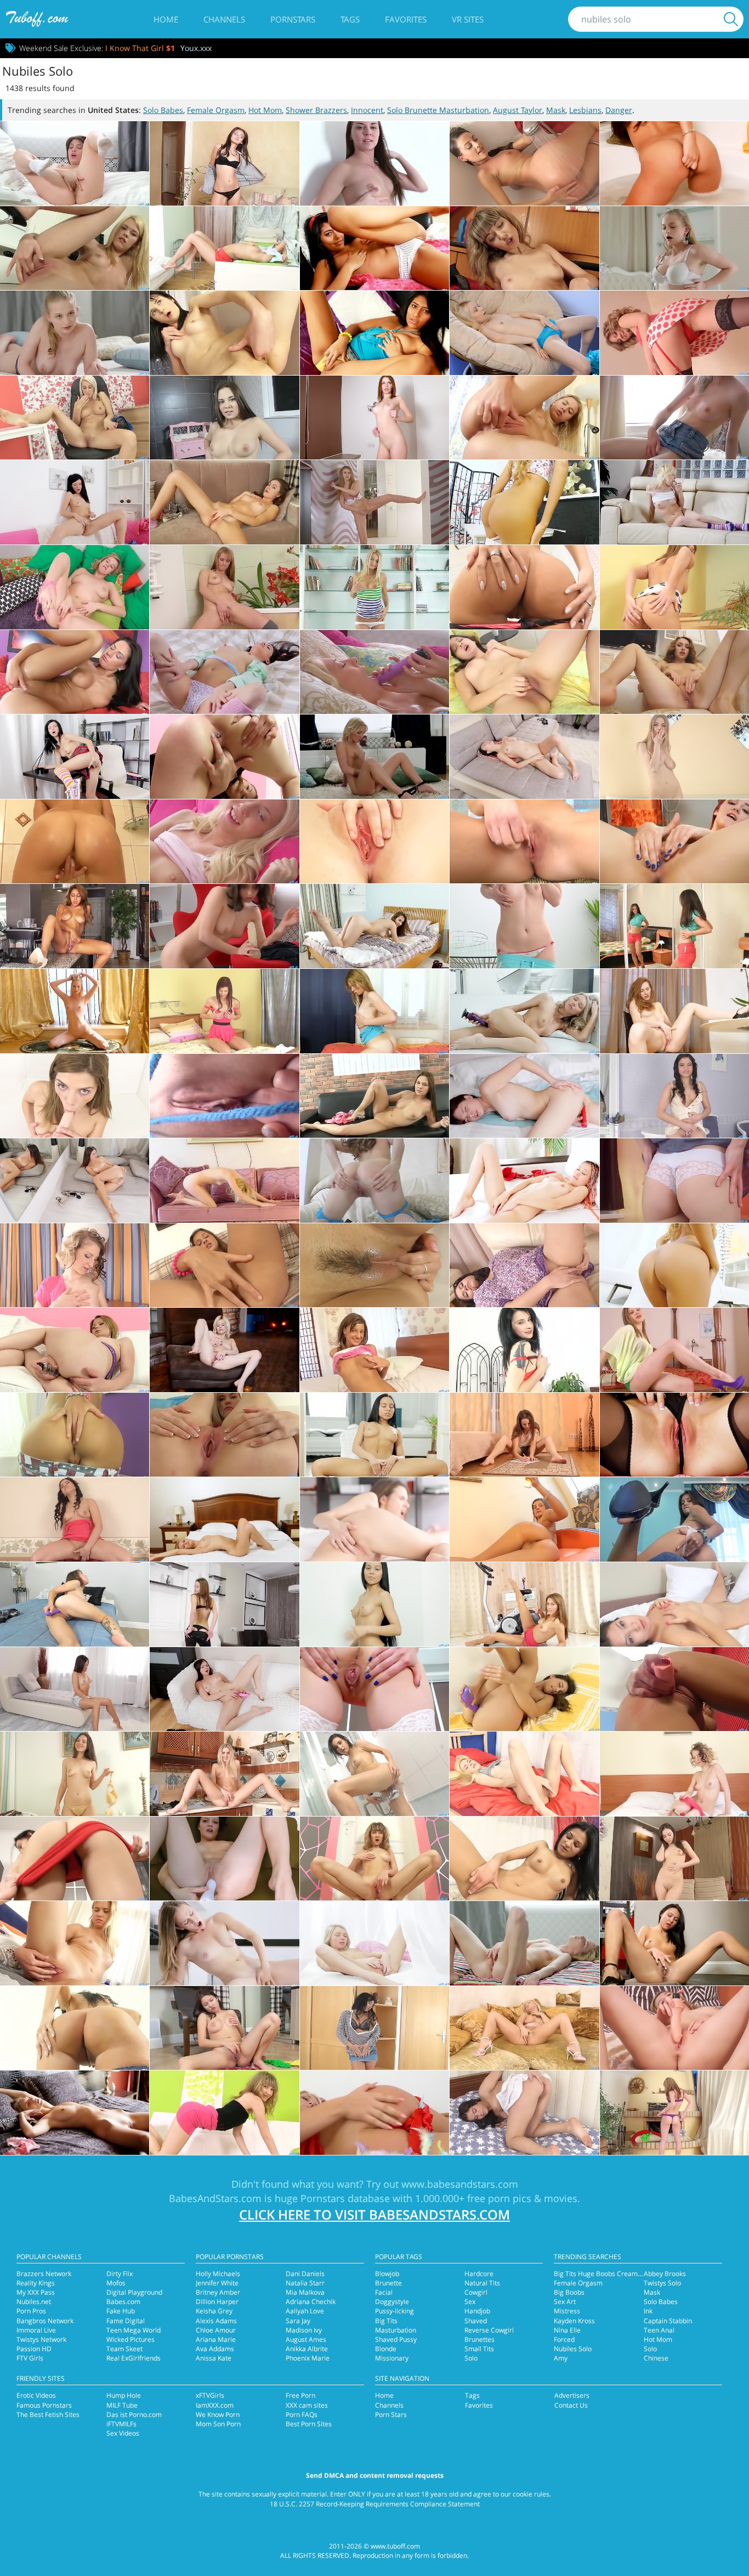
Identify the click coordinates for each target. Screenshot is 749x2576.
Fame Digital (126, 2321)
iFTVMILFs (121, 2424)
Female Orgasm (216, 110)
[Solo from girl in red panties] (75, 1859)
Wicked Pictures (130, 2339)
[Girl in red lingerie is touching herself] (524, 1181)
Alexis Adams (216, 2321)
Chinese (656, 2358)
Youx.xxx (196, 48)
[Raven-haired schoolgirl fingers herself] (75, 757)
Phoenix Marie (308, 2358)
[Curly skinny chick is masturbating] (75, 1266)
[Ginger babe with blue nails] (674, 842)
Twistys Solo (662, 2283)
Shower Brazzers (316, 110)
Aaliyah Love (305, 2311)
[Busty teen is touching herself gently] (674, 757)
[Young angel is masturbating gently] (75, 2113)
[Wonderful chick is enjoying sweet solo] (75, 587)
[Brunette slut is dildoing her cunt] (224, 926)
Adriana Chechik (311, 2302)
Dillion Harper (217, 2302)
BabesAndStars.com (215, 2198)
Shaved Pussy (396, 2339)
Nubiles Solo (573, 2349)
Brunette (388, 2283)
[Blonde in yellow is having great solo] (75, 248)
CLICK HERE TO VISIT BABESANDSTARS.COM (374, 2214)
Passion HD (34, 2349)
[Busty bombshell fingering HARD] (524, 672)
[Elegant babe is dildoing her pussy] (75, 1604)
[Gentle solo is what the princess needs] (75, 163)
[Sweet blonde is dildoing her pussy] (75, 1943)
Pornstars (293, 19)
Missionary (392, 2358)
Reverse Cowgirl (489, 2330)
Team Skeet (124, 2349)
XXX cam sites (307, 2405)
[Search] (731, 19)
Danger (619, 110)
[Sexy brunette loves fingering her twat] (524, 2113)
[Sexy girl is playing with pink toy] (224, 1689)
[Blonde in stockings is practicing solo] (674, 1435)
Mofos (116, 2283)
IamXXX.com (215, 2405)
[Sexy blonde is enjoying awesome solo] (524, 418)
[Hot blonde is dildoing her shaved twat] (674, 2028)
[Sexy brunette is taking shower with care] (374, 1774)
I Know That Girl (140, 48)
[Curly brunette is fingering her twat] (674, 1096)
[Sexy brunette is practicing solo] (374, 1519)
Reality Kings (36, 2283)
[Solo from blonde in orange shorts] (224, 248)
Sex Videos (123, 2433)
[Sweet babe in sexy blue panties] (374, 842)
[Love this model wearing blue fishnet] (374, 1181)
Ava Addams (215, 2349)
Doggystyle (392, 2302)
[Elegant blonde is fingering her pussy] (224, 1774)
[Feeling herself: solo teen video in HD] (224, 672)
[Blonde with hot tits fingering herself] (374, 587)
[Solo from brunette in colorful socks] (374, 333)
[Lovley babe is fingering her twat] (374, 1859)
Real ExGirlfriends (134, 2358)
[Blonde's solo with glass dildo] (674, 502)
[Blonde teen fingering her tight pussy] (674, 1774)
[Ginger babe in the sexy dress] (674, 1011)
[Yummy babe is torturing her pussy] (674, 1266)
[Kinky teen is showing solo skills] (674, 418)
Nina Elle (567, 2330)
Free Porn (300, 2395)
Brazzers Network (44, 2274)
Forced (564, 2339)
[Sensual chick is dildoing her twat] (524, 926)
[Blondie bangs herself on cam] (374, 672)
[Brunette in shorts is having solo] (75, 2028)
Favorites (406, 19)
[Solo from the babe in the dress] (75, 1096)
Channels (224, 19)
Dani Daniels (305, 2274)
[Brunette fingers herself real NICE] (524, 587)
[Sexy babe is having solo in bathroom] (524, 163)
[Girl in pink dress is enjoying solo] (374, 163)
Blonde (386, 2349)
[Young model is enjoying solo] (374, 502)
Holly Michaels (218, 2274)
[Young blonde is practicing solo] (75, 333)
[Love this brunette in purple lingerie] (374, 926)
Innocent (367, 110)
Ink (648, 2311)
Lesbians (585, 110)
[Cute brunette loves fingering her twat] (524, 1859)
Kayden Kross (574, 2321)
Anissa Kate (214, 2358)
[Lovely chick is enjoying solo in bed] (374, 418)
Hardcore (479, 2274)
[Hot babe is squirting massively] (75, 926)
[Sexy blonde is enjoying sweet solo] (224, 1350)
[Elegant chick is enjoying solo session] (524, 502)
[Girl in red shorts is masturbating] (674, 926)
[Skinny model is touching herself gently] (75, 1181)
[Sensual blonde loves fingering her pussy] (524, 1774)
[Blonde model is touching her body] (75, 1011)
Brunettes (480, 2339)
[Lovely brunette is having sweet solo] (374, 1604)
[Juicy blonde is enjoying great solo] (224, 1519)
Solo (471, 2358)
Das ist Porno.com (134, 2415)
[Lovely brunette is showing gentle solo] (75, 502)
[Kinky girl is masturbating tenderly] (524, 1519)
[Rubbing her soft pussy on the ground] (674, 1943)
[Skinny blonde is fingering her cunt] (224, 1943)
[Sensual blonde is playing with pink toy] (674, 1689)
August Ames (306, 2339)
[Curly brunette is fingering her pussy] (75, 1519)
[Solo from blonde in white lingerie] (674, 248)
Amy (561, 2358)
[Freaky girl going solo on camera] (674, 587)
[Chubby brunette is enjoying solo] (524, 1266)
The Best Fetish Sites (48, 2415)
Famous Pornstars (44, 2405)
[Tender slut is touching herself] (75, 1774)
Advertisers (572, 2395)
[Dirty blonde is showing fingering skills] (224, 2113)
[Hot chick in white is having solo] (374, 1689)
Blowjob (387, 2274)
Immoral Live (36, 2330)
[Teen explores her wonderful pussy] (224, 757)
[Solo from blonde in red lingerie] (374, 2113)
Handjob (477, 2311)
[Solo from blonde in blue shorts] (75, 418)
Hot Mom (265, 110)
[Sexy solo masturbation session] (374, 757)
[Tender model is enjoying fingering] (224, 1011)
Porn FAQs (302, 2415)
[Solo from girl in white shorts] (374, 1266)
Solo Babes (163, 110)
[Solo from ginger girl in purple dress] (674, 1181)
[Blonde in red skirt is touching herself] (674, 2113)
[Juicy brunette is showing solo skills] (674, 1604)
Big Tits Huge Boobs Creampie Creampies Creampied (636, 2274)
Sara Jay (298, 2321)
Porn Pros (31, 2311)
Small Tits (479, 2349)
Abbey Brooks (665, 2274)
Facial (384, 2292)
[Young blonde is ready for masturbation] (524, 1011)
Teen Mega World (134, 2330)
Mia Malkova (305, 2292)
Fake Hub (121, 2311)
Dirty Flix (120, 2274)
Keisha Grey (214, 2311)
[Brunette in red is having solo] (524, 1350)
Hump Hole (124, 2395)
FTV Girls (30, 2358)
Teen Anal (659, 2330)
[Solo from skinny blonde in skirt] (224, 1181)
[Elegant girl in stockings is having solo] (674, 333)
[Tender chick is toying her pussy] (224, 1859)
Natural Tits (482, 2283)
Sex (470, 2302)
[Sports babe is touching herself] (524, 1604)
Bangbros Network (45, 2321)
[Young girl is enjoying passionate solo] (224, 418)
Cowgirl (476, 2292)
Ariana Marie (216, 2339)
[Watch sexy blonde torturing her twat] (524, 1943)
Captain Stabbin (668, 2321)
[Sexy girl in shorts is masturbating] (524, 1435)
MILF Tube (122, 2405)
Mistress (567, 2311)
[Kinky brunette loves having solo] (374, 248)
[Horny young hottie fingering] (75, 672)
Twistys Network (41, 2339)
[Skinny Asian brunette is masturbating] (524, 757)
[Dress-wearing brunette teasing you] (674, 672)
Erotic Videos (36, 2395)
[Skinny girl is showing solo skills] (224, 1435)
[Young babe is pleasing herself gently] (374, 1011)
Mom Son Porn (218, 2424)
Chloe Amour (216, 2330)
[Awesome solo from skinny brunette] (524, 248)
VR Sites (468, 19)
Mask (556, 110)
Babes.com (123, 2302)
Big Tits (386, 2321)
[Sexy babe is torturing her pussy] (374, 1350)
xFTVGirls (210, 2395)
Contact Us (571, 2405)
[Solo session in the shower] (75, 842)
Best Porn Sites (309, 2424)
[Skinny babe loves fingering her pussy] (674, 1859)
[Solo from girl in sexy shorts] (75, 1435)
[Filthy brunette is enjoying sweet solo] (224, 502)
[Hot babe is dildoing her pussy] (524, 1689)
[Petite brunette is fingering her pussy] (374, 1096)
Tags (350, 19)
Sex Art (565, 2302)
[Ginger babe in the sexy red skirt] (524, 842)
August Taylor (518, 110)
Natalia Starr (305, 2283)
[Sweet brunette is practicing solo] (224, 333)
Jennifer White (217, 2283)
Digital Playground (134, 2292)
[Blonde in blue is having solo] (524, 333)
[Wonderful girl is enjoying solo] (75, 1689)
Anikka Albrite (307, 2349)
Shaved (476, 2321)
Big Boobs (569, 2292)
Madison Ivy (304, 2330)
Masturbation (396, 2330)
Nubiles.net (34, 2302)
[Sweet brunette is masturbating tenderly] (224, 1096)
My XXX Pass (36, 2292)
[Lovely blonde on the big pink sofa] (224, 842)
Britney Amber (218, 2292)
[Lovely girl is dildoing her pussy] (75, 1350)
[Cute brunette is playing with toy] (674, 1519)
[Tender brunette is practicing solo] (374, 1435)
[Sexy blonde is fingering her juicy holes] (524, 2028)
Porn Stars (391, 2415)
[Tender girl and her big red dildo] (524, 1096)
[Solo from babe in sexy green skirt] (674, 1350)
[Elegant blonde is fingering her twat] (374, 1943)
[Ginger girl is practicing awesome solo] (224, 1604)
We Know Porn (218, 2415)
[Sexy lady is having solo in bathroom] (674, 163)
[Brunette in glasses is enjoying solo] (224, 163)
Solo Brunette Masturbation (438, 110)
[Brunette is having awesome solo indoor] (374, 2028)
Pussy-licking (395, 2311)
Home (166, 19)
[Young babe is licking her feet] (224, 1266)
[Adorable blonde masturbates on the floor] (224, 587)
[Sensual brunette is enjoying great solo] (224, 2028)
